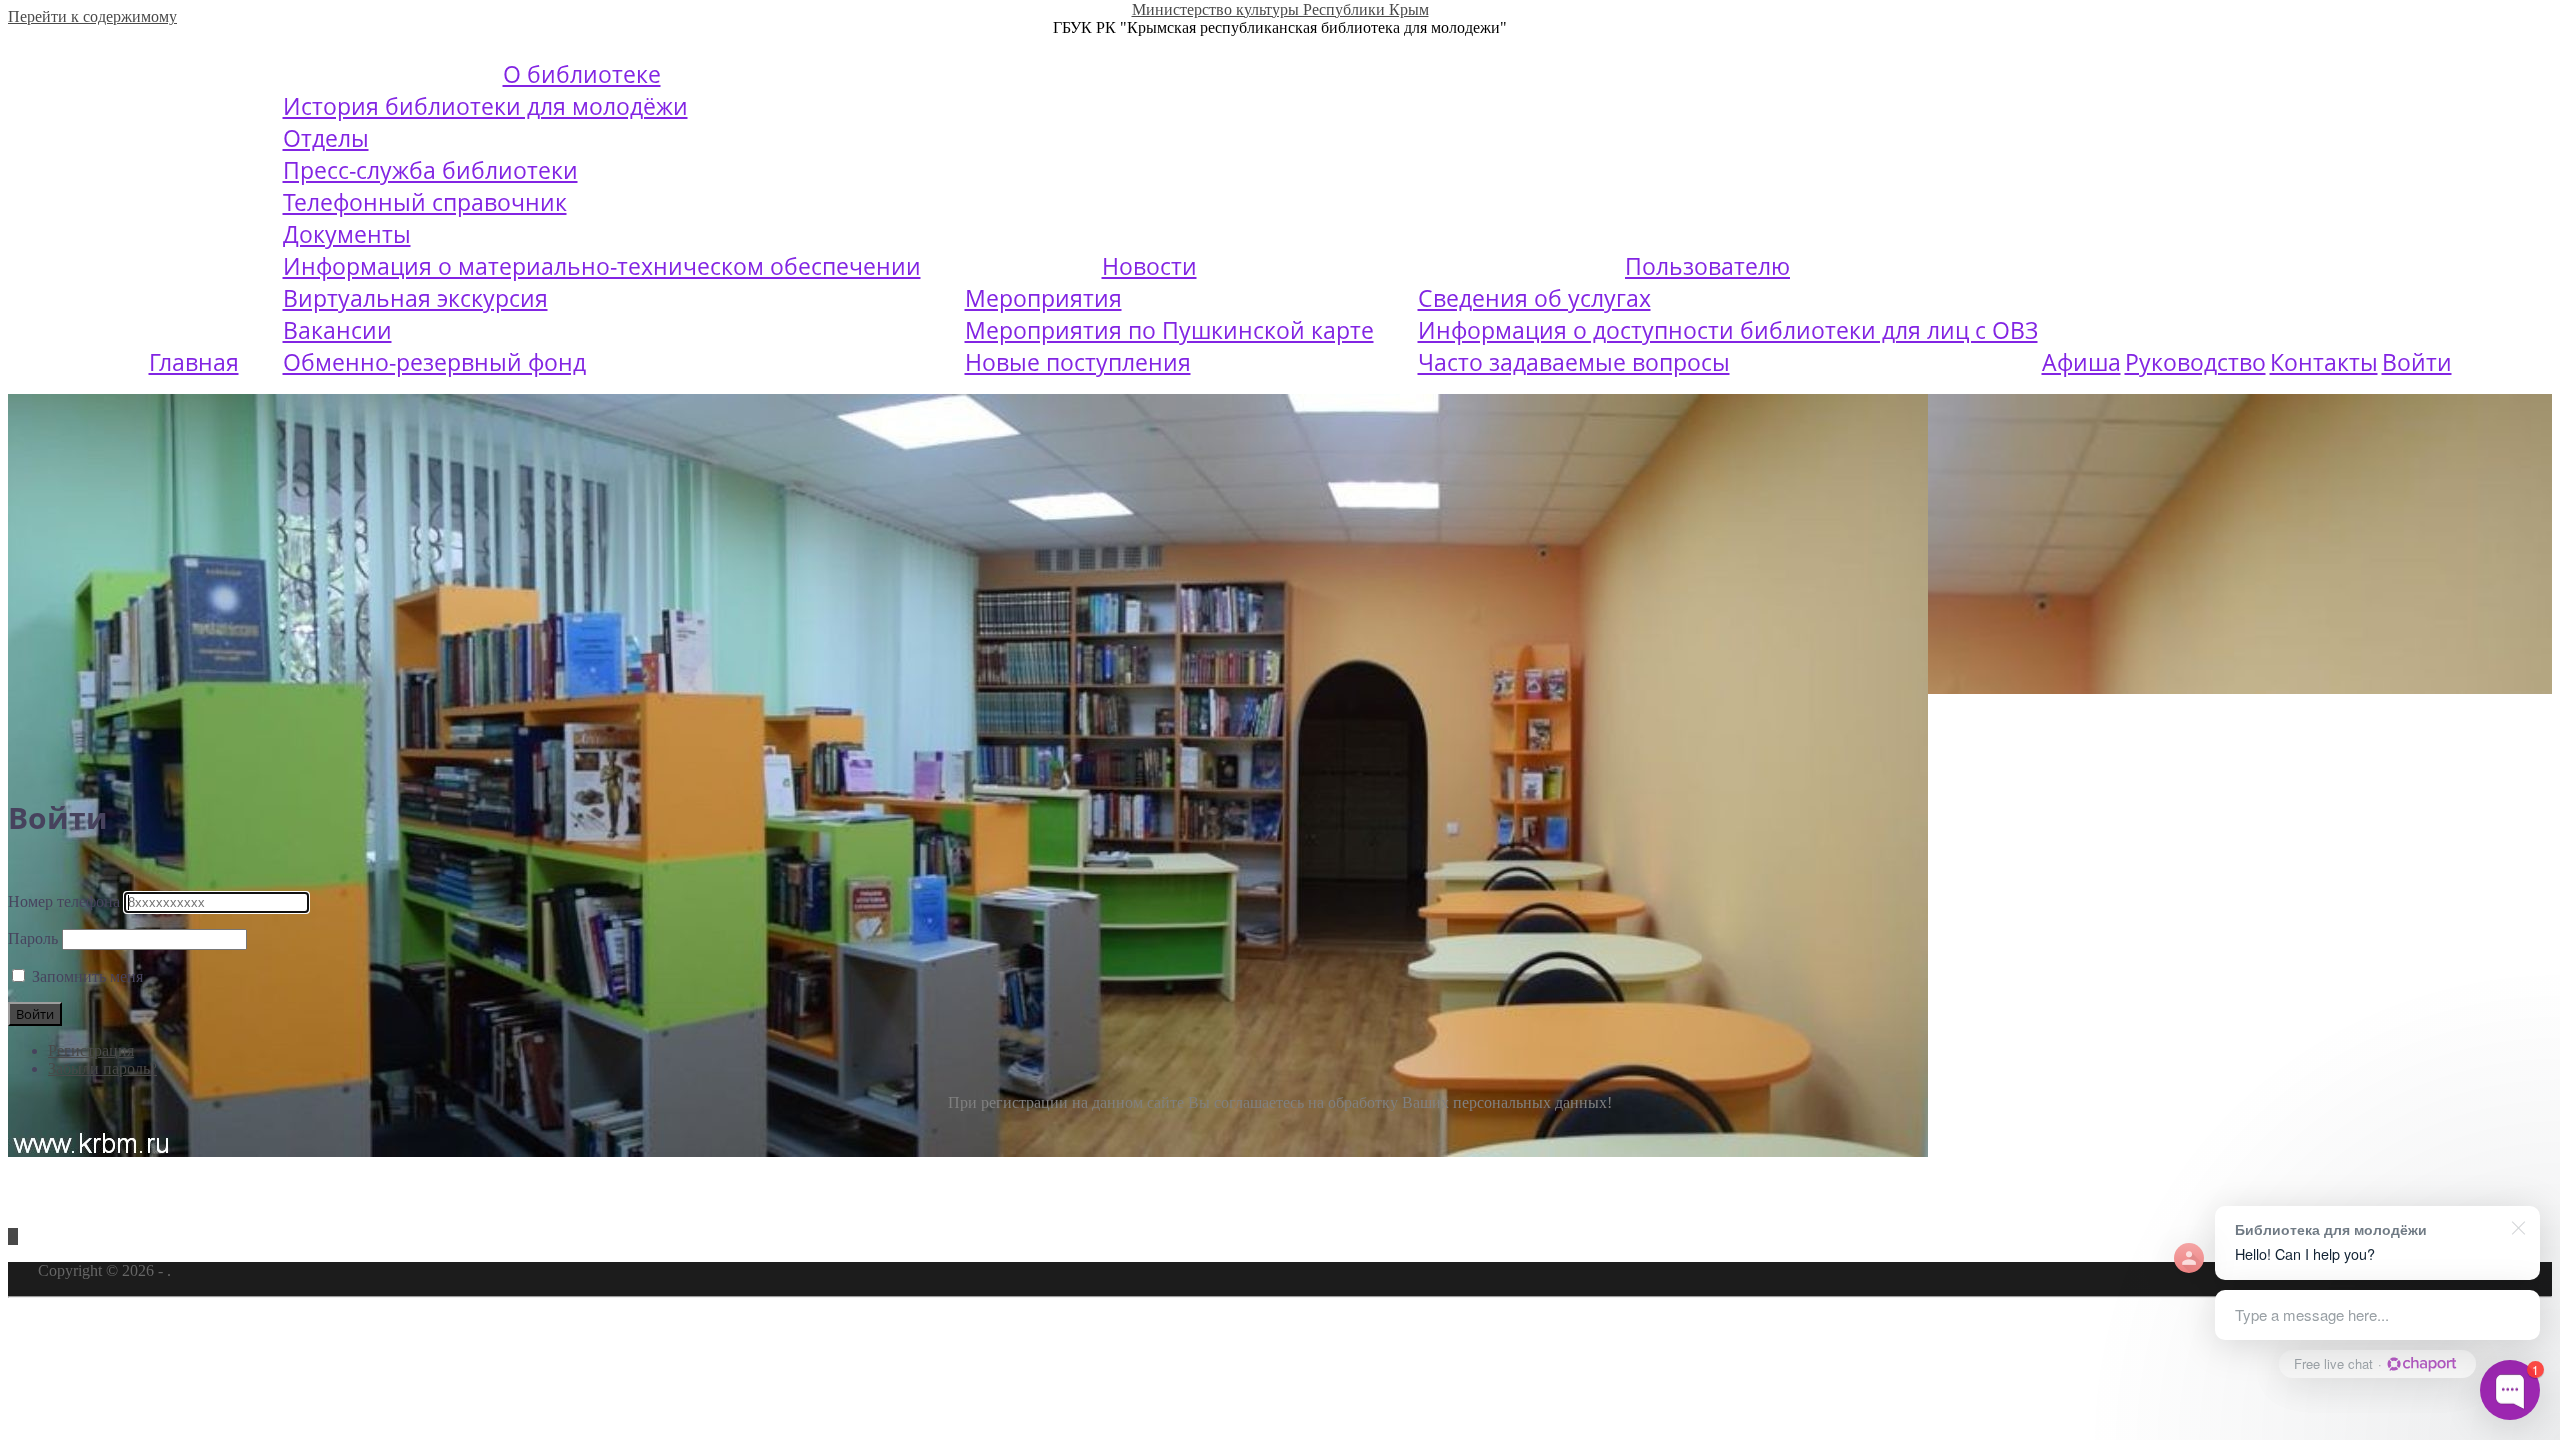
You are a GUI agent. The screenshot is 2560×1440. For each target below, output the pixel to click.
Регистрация (91, 1050)
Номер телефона (64, 901)
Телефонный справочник (425, 202)
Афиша (2081, 362)
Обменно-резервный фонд (434, 362)
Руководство (2195, 362)
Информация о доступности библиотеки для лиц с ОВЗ (1728, 330)
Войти (2417, 362)
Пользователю (1707, 266)
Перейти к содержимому (92, 16)
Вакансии (337, 330)
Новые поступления (1078, 362)
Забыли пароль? (102, 1068)
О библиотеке (582, 74)
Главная (194, 362)
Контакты (2324, 362)
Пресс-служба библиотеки (430, 170)
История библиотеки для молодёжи (485, 106)
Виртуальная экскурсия (415, 298)
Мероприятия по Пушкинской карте (1169, 330)
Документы (347, 234)
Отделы (326, 138)
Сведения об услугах (1534, 298)
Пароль (33, 938)
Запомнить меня (87, 976)
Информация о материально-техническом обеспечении (602, 266)
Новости (1149, 266)
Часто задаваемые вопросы (1574, 362)
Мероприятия (1043, 298)
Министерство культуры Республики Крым (1280, 9)
